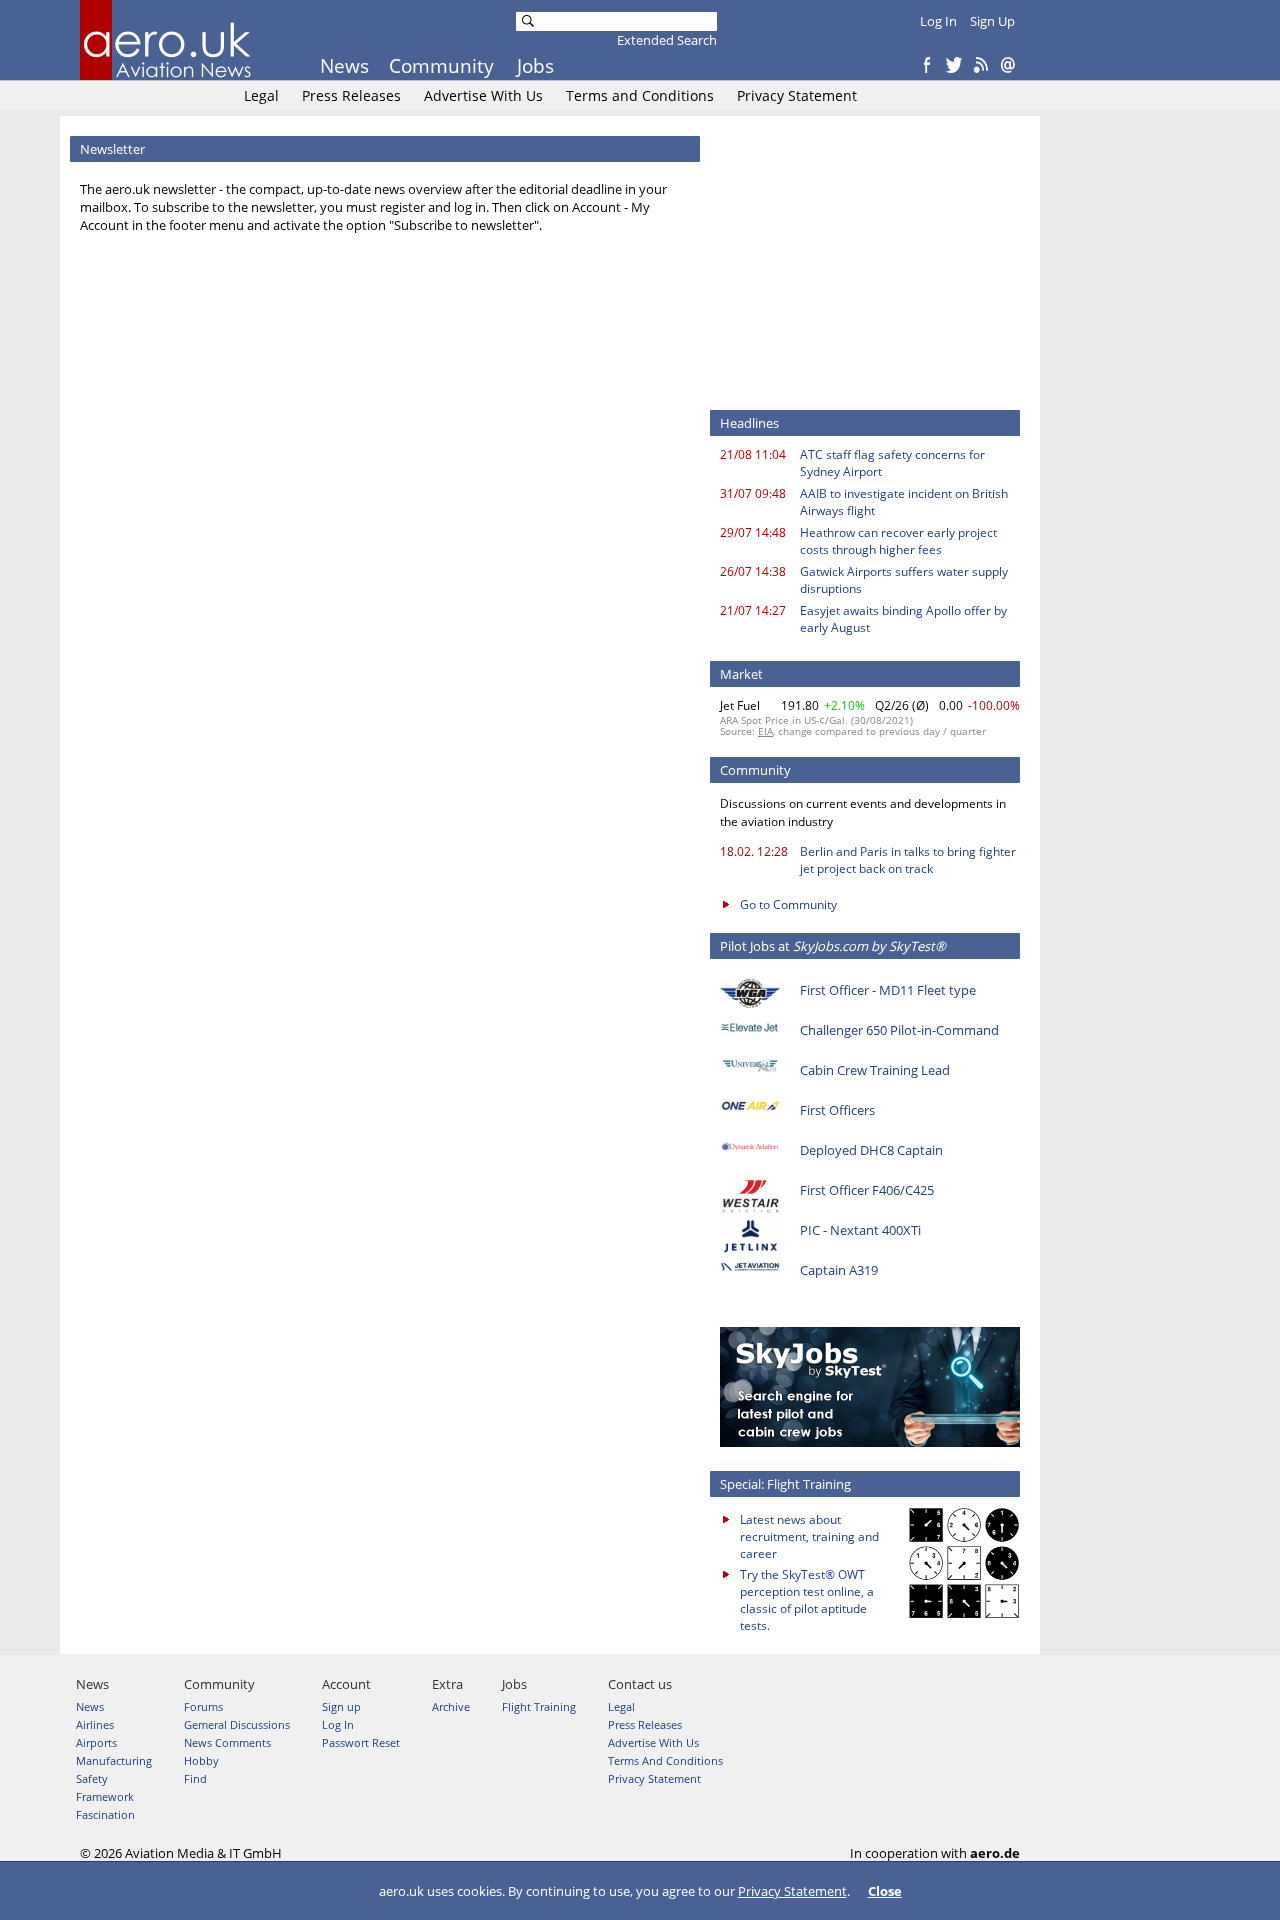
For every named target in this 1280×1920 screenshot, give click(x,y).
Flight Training (539, 1706)
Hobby (201, 1760)
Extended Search (667, 40)
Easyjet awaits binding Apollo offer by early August (903, 619)
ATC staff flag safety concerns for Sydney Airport (892, 463)
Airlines (95, 1724)
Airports (96, 1742)
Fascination (105, 1814)
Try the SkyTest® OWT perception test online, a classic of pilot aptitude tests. (807, 1600)
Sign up (341, 1706)
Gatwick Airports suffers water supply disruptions (904, 580)
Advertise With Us (483, 95)
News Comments (227, 1742)
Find (195, 1778)
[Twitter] (954, 66)
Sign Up (992, 21)
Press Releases (351, 95)
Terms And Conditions (665, 1760)
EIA (765, 731)
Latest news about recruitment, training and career (809, 1536)
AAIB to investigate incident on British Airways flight (904, 502)
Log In (938, 21)
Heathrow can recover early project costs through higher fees (898, 541)
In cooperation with (935, 1853)
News (344, 66)
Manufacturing (114, 1760)
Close (885, 1891)
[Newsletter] (1008, 66)
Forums (203, 1706)
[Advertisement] (870, 261)
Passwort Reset (361, 1742)
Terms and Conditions (640, 95)
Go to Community (788, 904)
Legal (261, 95)
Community (441, 66)
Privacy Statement (797, 95)
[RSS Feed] (981, 66)
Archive (451, 1706)
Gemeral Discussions (237, 1724)
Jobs (535, 66)
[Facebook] (927, 66)
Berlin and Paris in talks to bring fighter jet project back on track (908, 860)
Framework (105, 1796)
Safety (92, 1778)
